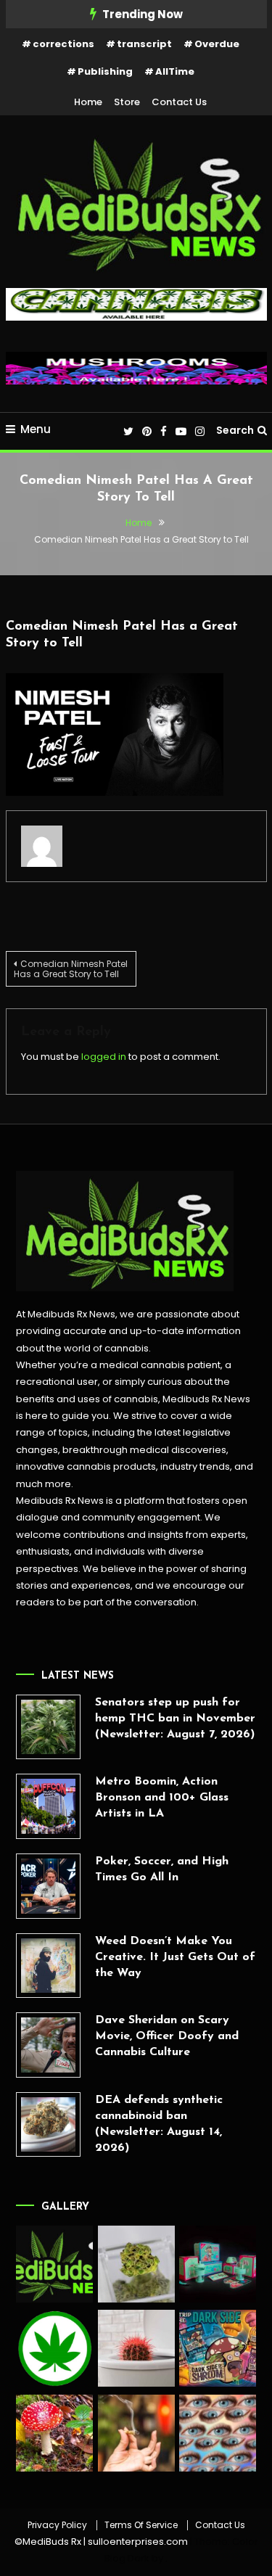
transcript (144, 44)
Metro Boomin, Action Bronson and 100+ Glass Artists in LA (162, 1798)
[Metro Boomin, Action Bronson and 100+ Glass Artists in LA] (49, 1806)
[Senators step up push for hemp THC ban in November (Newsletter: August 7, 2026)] (49, 1727)
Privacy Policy (57, 2525)
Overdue (217, 44)
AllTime (175, 71)
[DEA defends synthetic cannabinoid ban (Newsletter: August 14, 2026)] (49, 2125)
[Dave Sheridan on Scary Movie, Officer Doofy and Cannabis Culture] (49, 2045)
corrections (63, 44)
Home (88, 102)
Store (127, 102)
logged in (104, 1057)
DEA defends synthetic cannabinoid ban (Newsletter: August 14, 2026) (159, 2124)
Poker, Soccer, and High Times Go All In (162, 1869)
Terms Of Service (141, 2525)
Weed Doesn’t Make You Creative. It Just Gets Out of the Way (175, 1957)
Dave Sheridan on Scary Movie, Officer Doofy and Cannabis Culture (167, 2036)
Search (235, 430)
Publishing (105, 71)
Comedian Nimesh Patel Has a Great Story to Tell (71, 969)
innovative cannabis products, (87, 1466)
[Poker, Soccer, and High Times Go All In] (49, 1886)
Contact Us (179, 102)
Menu (36, 429)
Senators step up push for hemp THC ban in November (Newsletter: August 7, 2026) (175, 1719)
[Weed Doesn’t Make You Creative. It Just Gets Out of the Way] (49, 1966)
